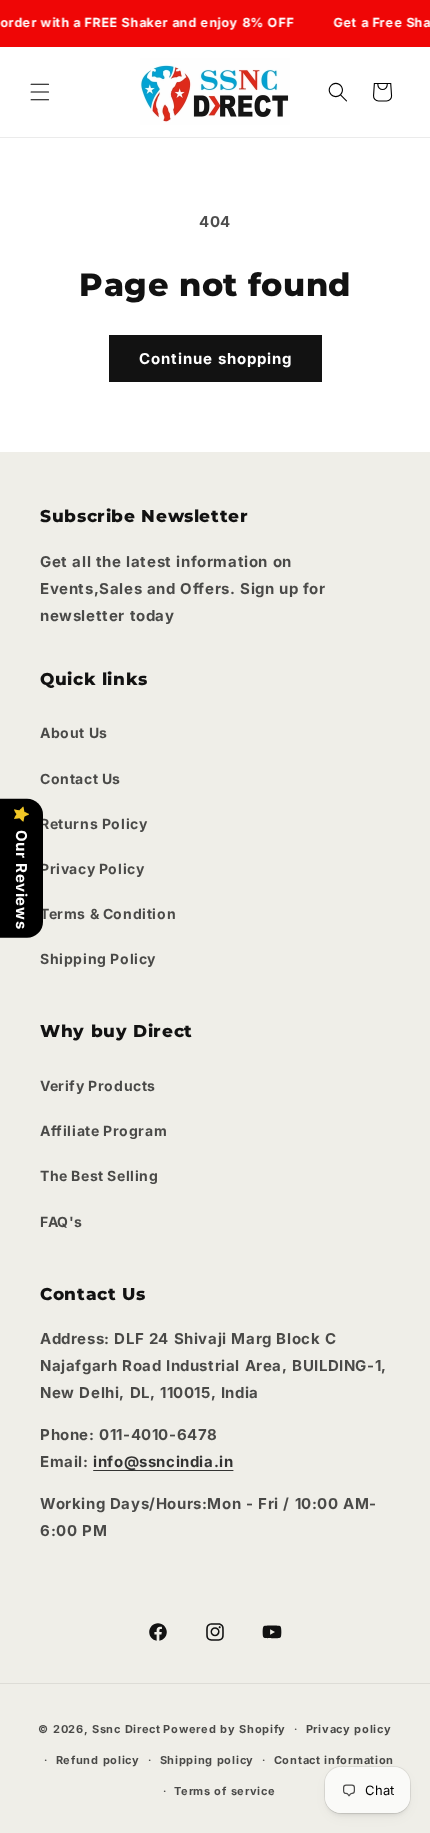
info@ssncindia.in (163, 1461)
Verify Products (98, 1085)
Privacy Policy (92, 868)
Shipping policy (207, 1760)
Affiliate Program (103, 1130)
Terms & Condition (108, 913)
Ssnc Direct (126, 1729)
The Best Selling (99, 1175)
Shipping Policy (98, 958)
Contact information (334, 1760)
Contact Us (80, 778)
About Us (74, 732)
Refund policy (98, 1760)
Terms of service (224, 1791)
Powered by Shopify (224, 1729)
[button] (40, 92)
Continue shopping (215, 358)
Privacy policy (349, 1729)
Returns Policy (93, 823)
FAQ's (61, 1221)
